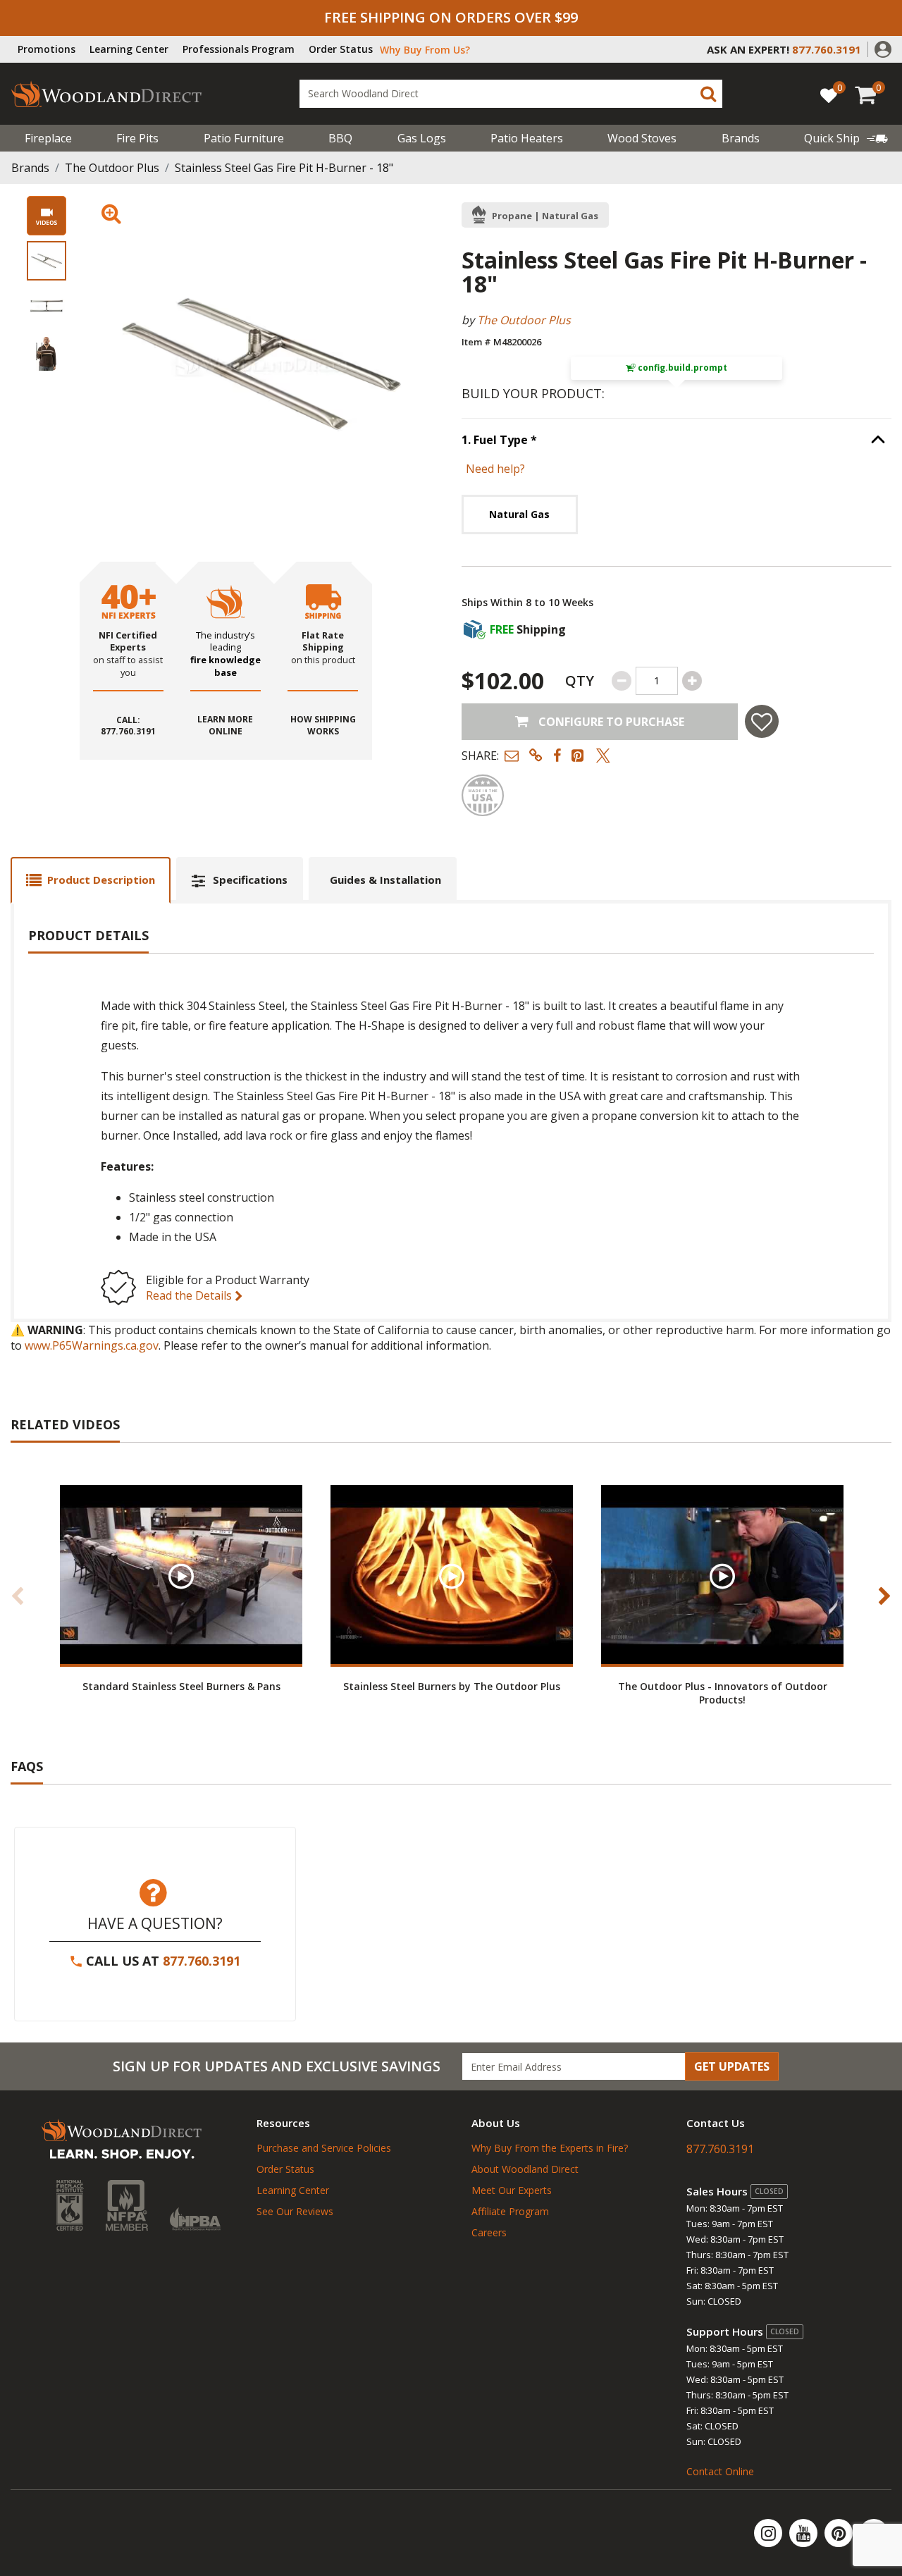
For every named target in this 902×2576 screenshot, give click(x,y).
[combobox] (511, 94)
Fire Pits (137, 138)
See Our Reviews (295, 2211)
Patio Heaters (527, 138)
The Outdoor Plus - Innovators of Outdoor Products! (723, 1693)
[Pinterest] (840, 2533)
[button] (883, 48)
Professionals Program (239, 49)
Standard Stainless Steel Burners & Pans (181, 1686)
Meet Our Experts (512, 2190)
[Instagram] (770, 2533)
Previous (18, 1596)
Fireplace (48, 138)
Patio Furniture (244, 138)
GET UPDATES (732, 2066)
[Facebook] (874, 2533)
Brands (30, 168)
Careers (489, 2232)
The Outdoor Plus (112, 168)
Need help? (495, 469)
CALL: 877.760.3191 (128, 726)
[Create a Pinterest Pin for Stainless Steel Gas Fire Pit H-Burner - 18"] (579, 755)
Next (884, 1596)
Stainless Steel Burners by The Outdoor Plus (452, 1686)
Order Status (341, 49)
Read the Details (190, 1295)
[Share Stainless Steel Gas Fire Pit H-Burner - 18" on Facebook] (557, 755)
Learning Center (129, 49)
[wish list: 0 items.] (829, 95)
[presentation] (47, 261)
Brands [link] (741, 138)
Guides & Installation (385, 880)
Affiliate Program (510, 2211)
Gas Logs (422, 138)
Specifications (250, 880)
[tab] (91, 880)
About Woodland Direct (525, 2169)
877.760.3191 (202, 1961)
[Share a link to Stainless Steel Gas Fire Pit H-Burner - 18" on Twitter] (603, 755)
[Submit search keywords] (708, 94)
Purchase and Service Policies (324, 2148)
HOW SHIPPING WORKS (323, 726)
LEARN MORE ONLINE (225, 726)
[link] (846, 138)
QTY (580, 680)
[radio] (520, 514)
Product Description (101, 880)
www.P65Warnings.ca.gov (92, 1345)
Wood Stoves (642, 138)
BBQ (340, 138)
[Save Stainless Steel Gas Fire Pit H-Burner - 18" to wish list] (762, 721)
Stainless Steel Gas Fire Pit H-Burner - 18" (284, 168)
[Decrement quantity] (622, 681)
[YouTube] (805, 2533)
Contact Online (720, 2471)
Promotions (47, 49)
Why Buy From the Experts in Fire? (550, 2148)
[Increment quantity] (692, 681)
